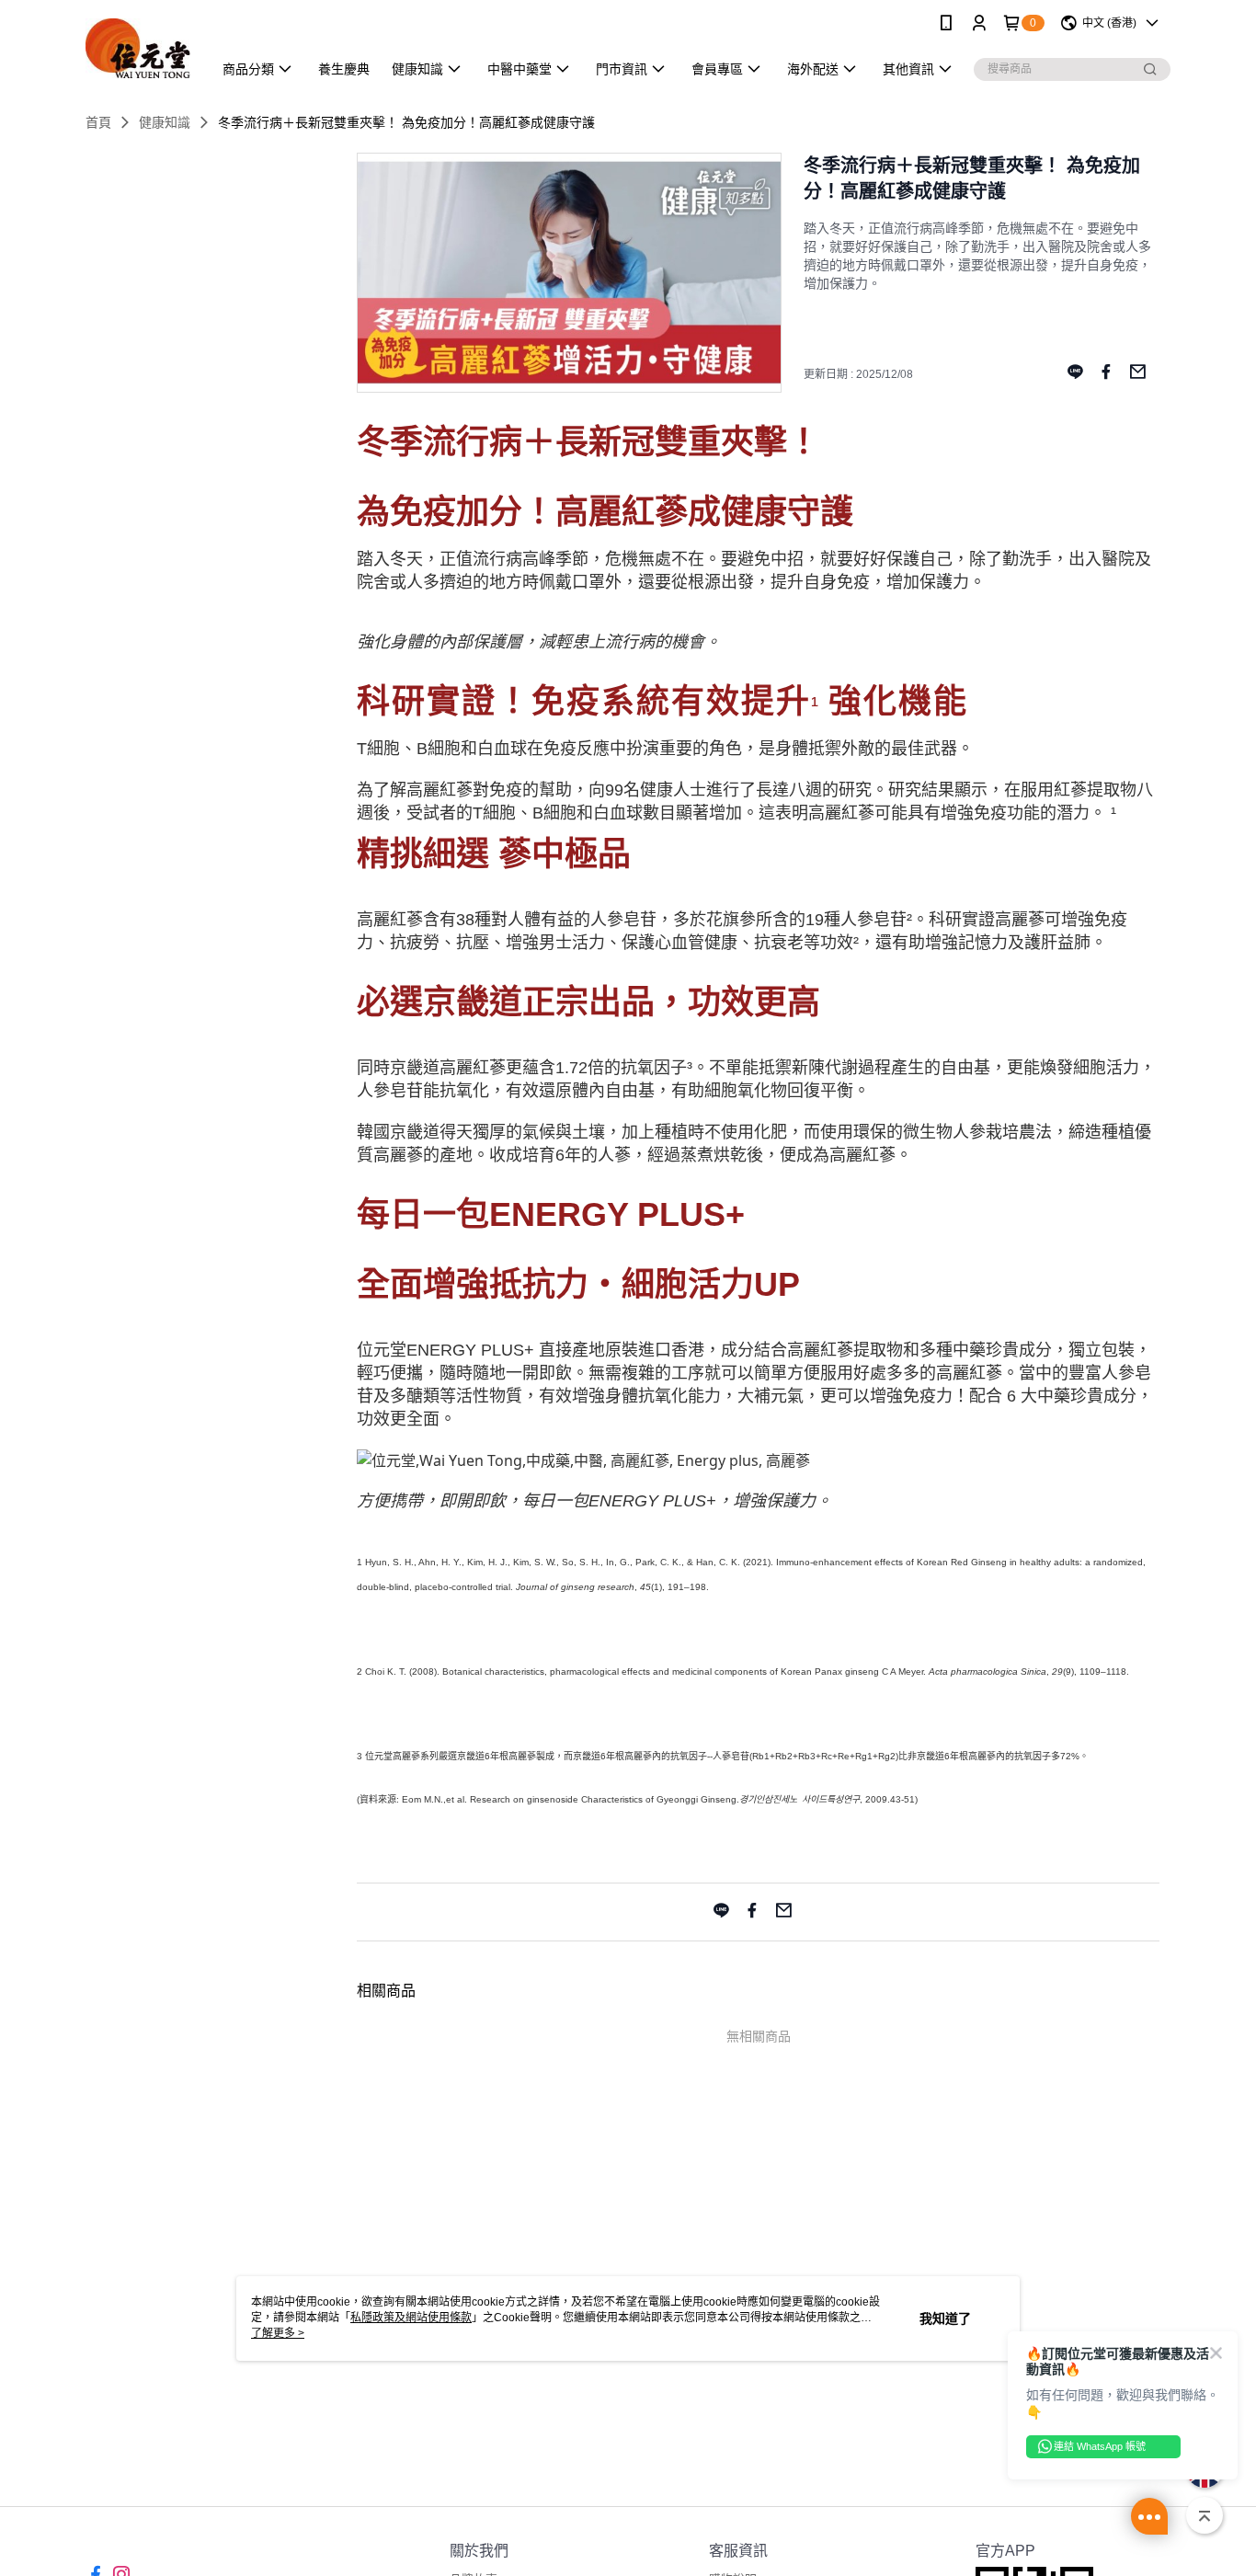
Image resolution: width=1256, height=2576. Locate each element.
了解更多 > (278, 2333)
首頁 (98, 122)
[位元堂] (138, 48)
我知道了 (945, 2318)
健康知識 (165, 122)
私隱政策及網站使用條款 (411, 2318)
